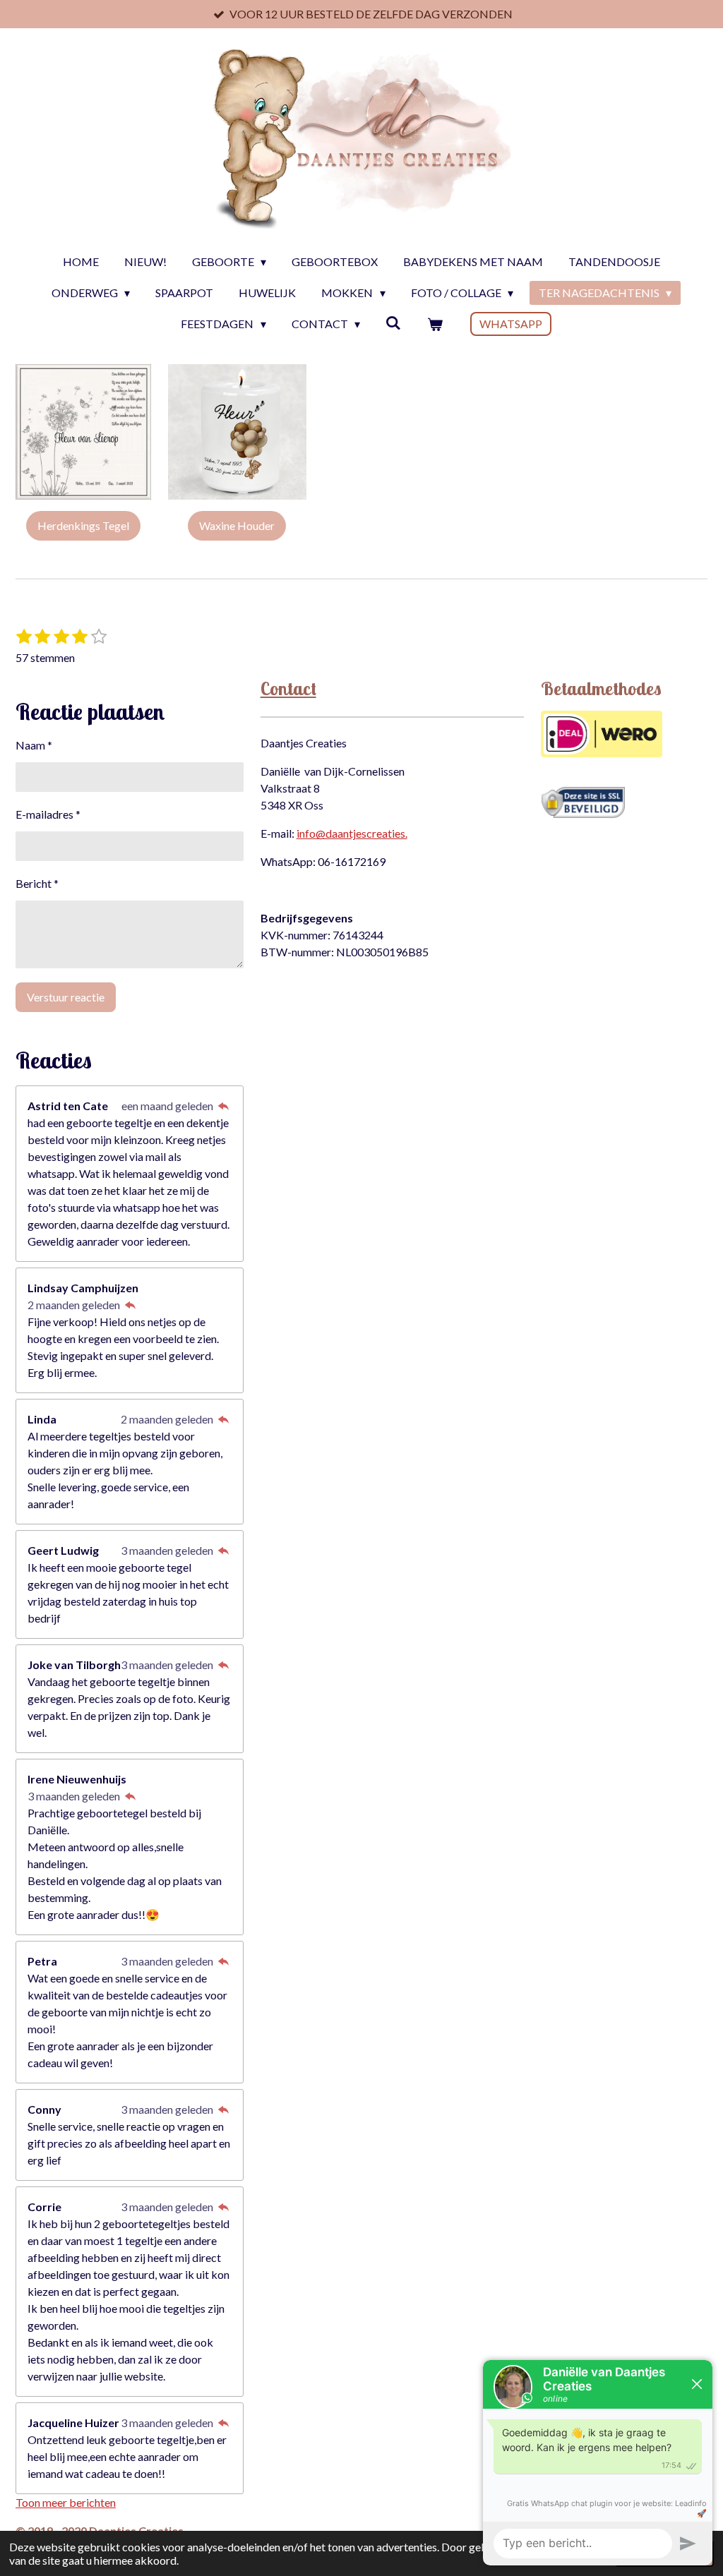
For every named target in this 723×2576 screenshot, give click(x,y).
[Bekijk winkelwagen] (434, 324)
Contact (288, 688)
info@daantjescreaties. (352, 833)
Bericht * (37, 883)
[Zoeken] (393, 322)
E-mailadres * (48, 814)
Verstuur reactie (66, 997)
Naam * (34, 745)
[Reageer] (223, 1106)
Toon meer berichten (66, 2502)
